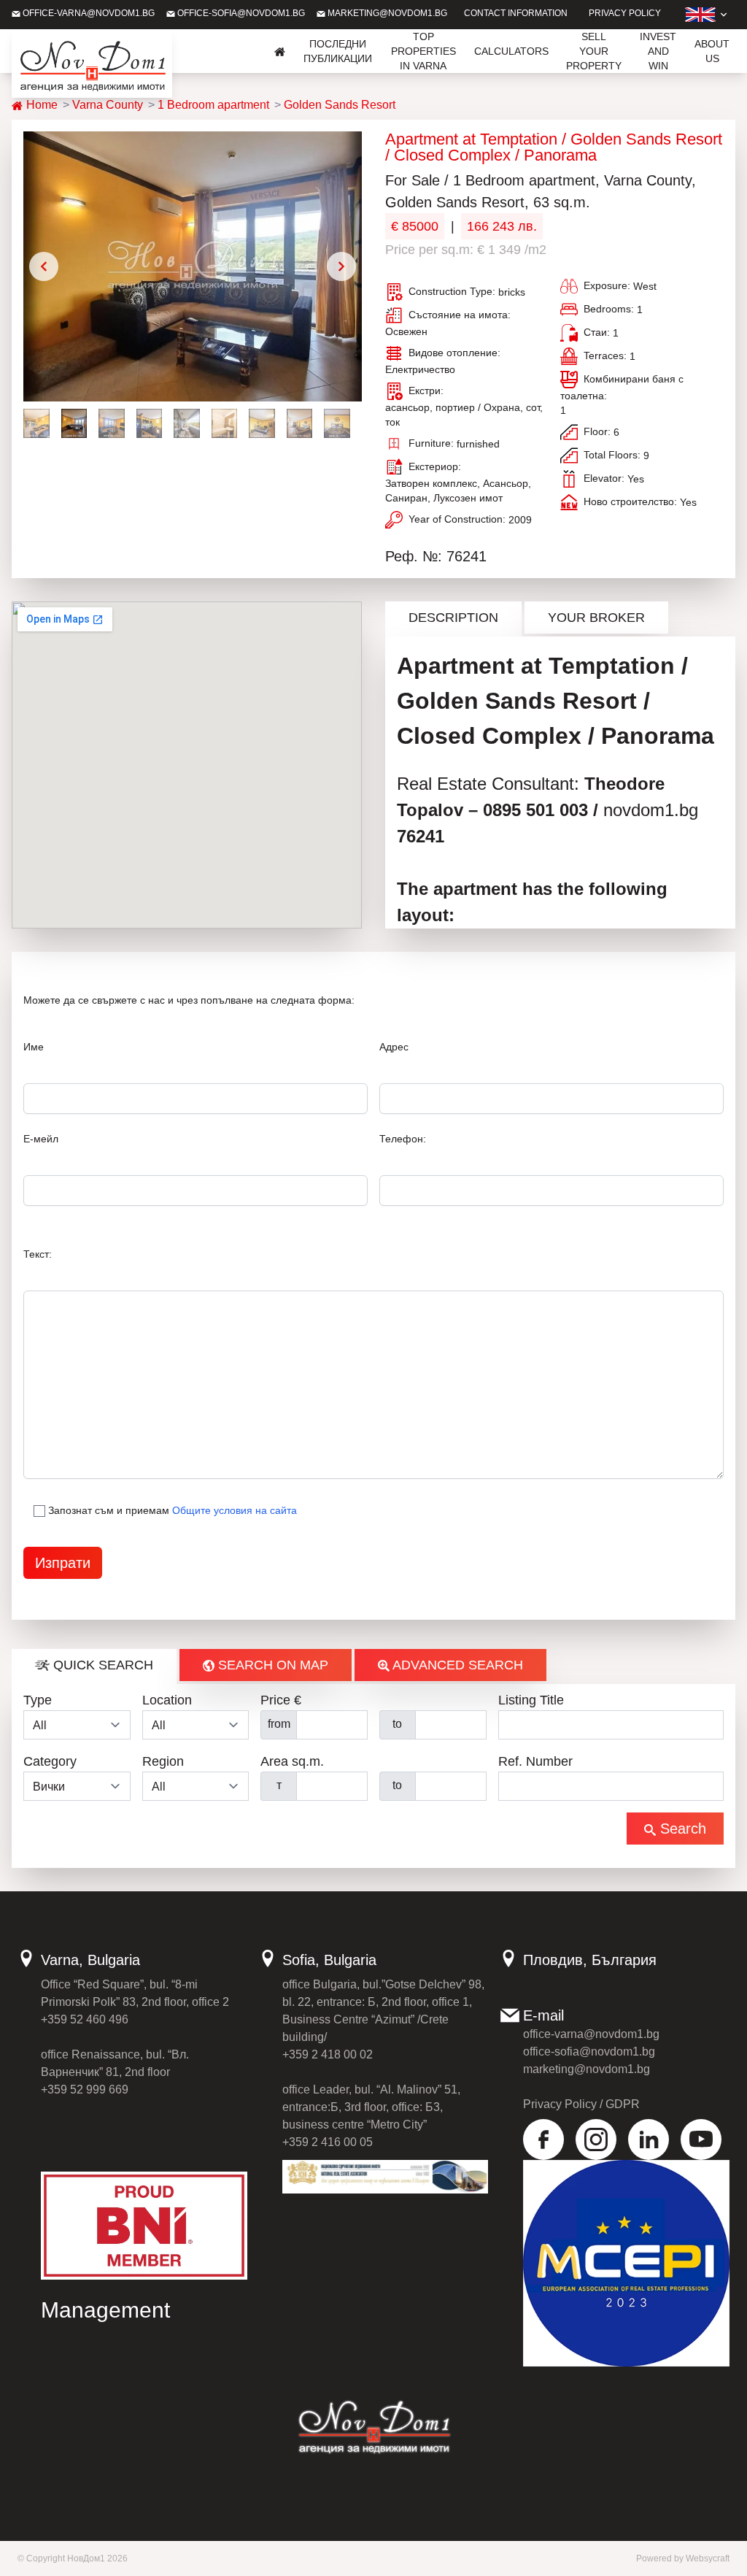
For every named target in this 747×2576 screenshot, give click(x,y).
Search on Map (271, 1665)
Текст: (38, 1254)
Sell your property (594, 51)
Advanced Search (456, 1665)
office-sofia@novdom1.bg (240, 13)
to (397, 1724)
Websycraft (708, 2558)
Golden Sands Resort (340, 105)
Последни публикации (338, 51)
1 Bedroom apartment (213, 105)
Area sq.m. (292, 1761)
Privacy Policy (625, 13)
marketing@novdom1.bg (386, 13)
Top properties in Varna (423, 51)
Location (167, 1700)
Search (681, 1829)
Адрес (394, 1047)
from (279, 1724)
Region (163, 1761)
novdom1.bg (651, 810)
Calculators (511, 51)
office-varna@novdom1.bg (88, 13)
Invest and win (658, 51)
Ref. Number (535, 1761)
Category (50, 1761)
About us (712, 51)
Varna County (108, 105)
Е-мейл (41, 1139)
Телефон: (403, 1139)
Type (38, 1700)
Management (105, 2310)
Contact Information (516, 13)
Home (40, 105)
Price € (281, 1700)
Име (34, 1047)
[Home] (280, 51)
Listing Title (531, 1700)
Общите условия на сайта (235, 1510)
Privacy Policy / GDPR (581, 2104)
